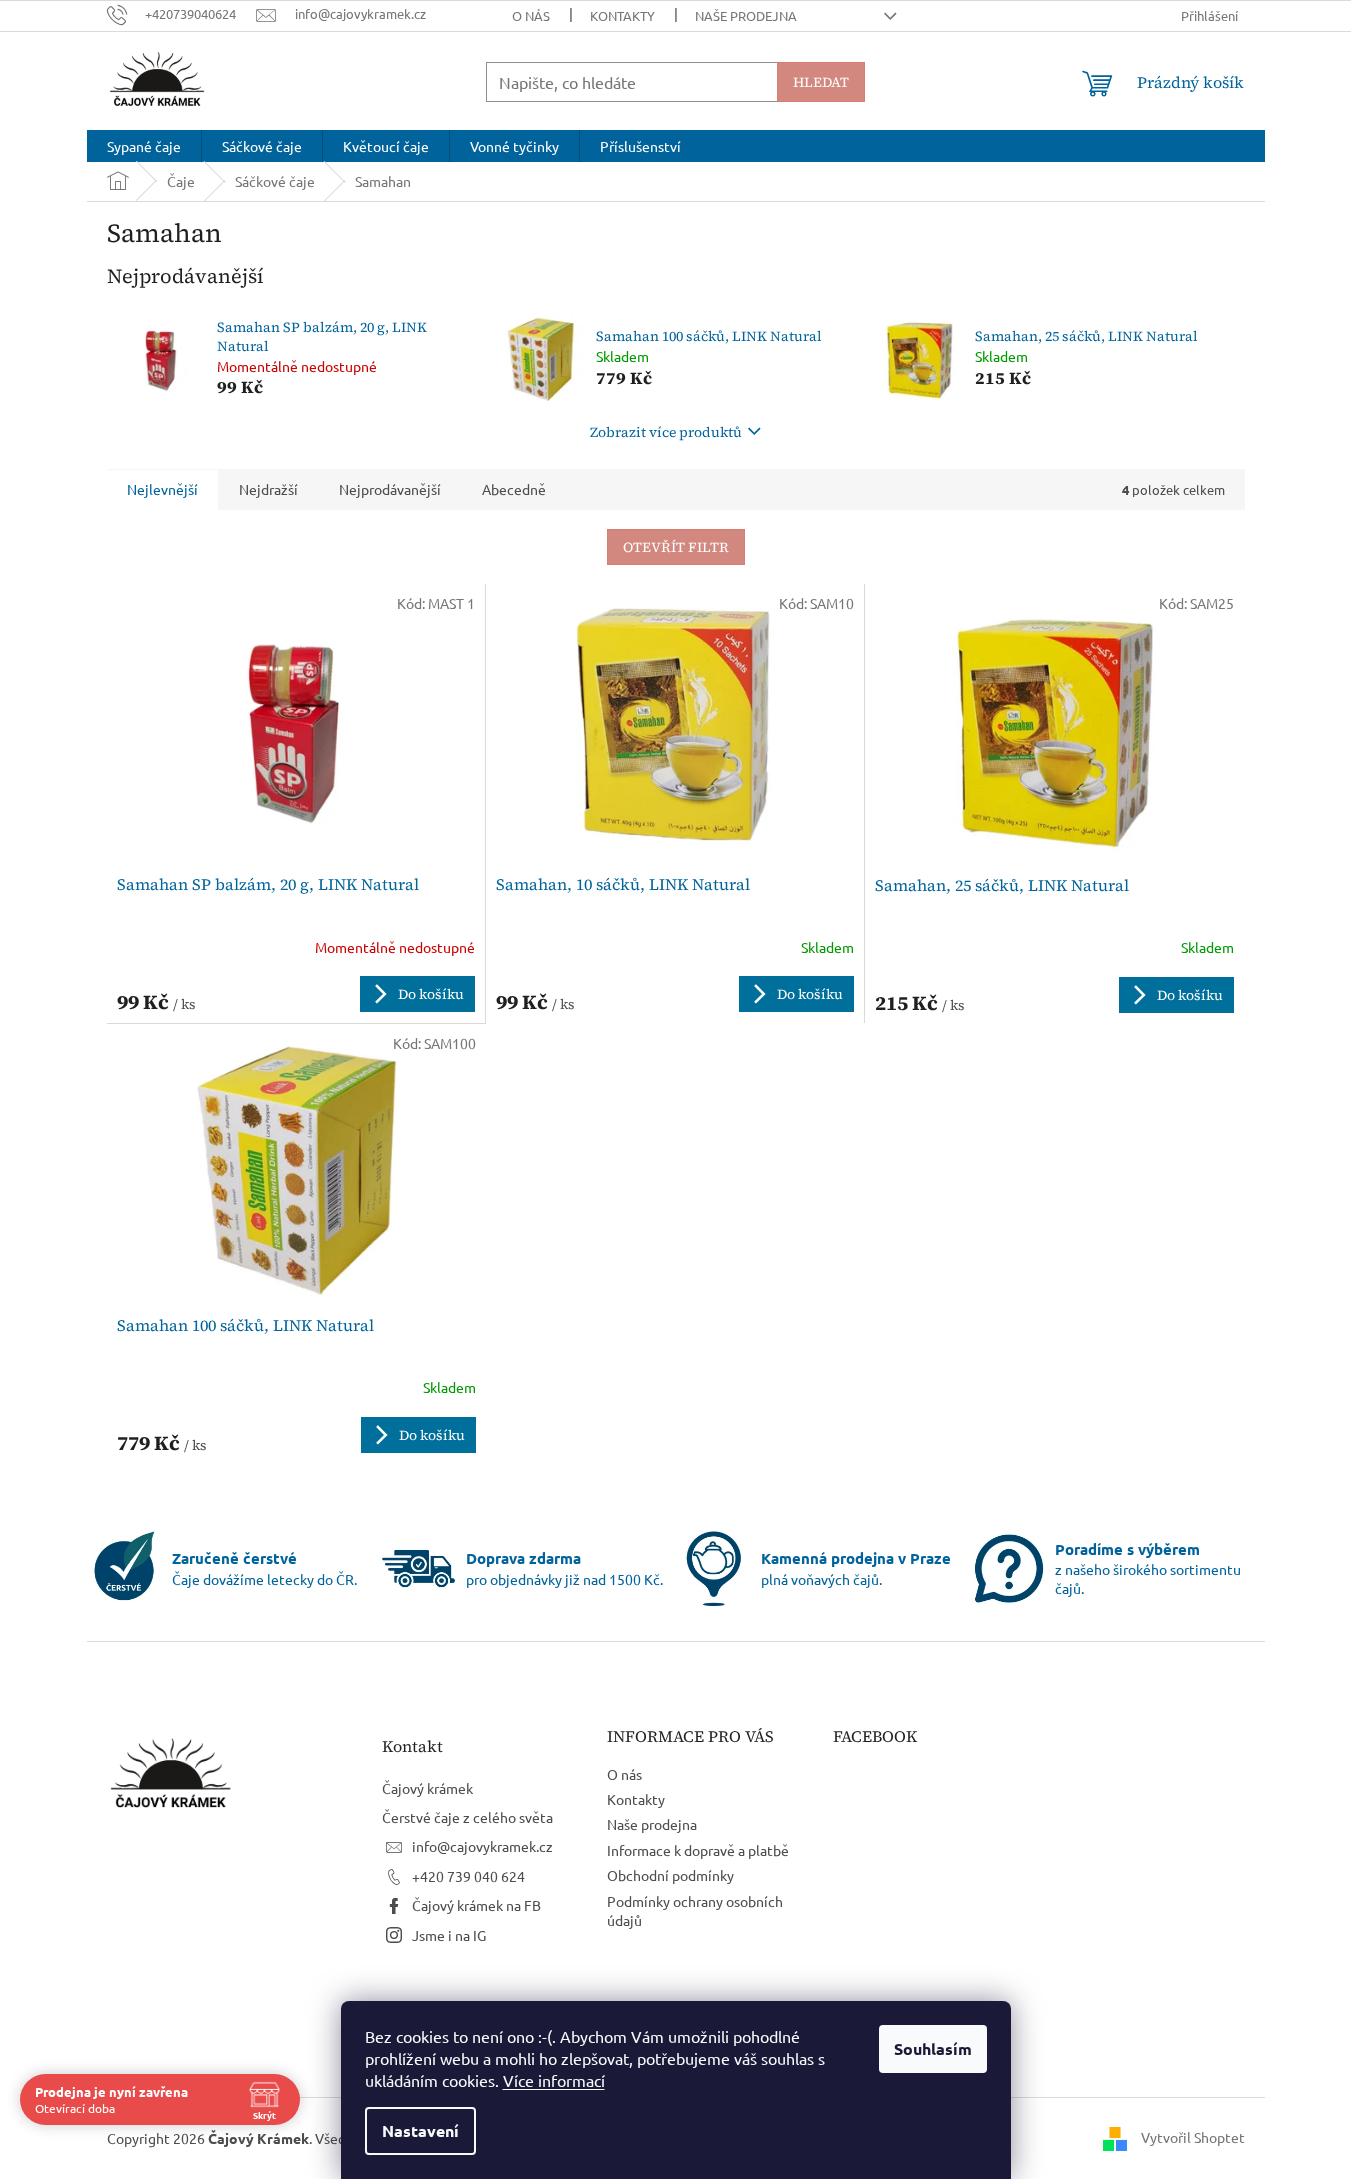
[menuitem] (144, 146)
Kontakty (622, 15)
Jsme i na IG (449, 1935)
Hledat (821, 82)
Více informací (554, 2080)
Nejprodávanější (390, 489)
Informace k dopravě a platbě (698, 1850)
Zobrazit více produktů (666, 432)
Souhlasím (933, 2048)
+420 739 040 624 (468, 1876)
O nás (531, 15)
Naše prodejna (746, 15)
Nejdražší (268, 489)
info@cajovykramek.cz (482, 1846)
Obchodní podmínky (670, 1875)
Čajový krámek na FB (476, 1905)
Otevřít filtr (676, 547)
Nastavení (420, 2130)
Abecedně (514, 489)
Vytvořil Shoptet (1193, 2136)
